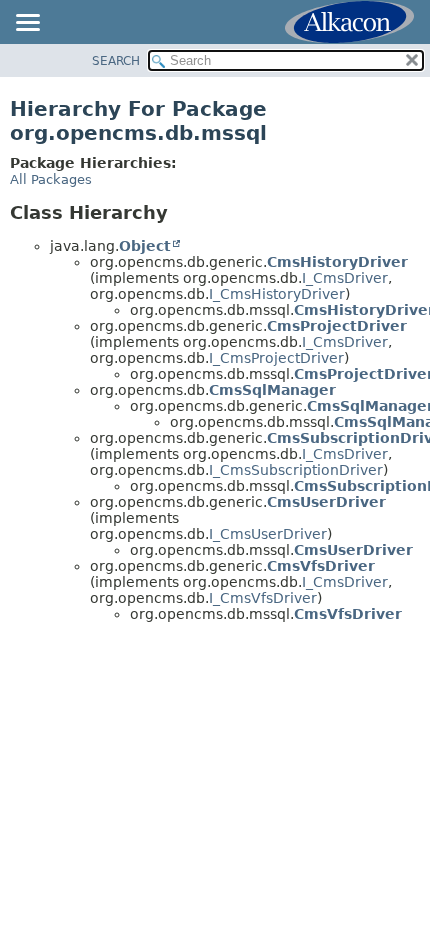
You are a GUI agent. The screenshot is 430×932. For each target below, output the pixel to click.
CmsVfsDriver (321, 566)
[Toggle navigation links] (27, 24)
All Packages (51, 179)
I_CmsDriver (345, 278)
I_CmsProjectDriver (276, 358)
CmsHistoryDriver (337, 262)
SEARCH (116, 61)
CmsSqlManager (272, 390)
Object (145, 246)
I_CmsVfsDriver (263, 598)
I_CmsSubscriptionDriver (296, 470)
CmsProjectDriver (337, 326)
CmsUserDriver (326, 502)
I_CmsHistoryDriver (277, 294)
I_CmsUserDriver (268, 534)
